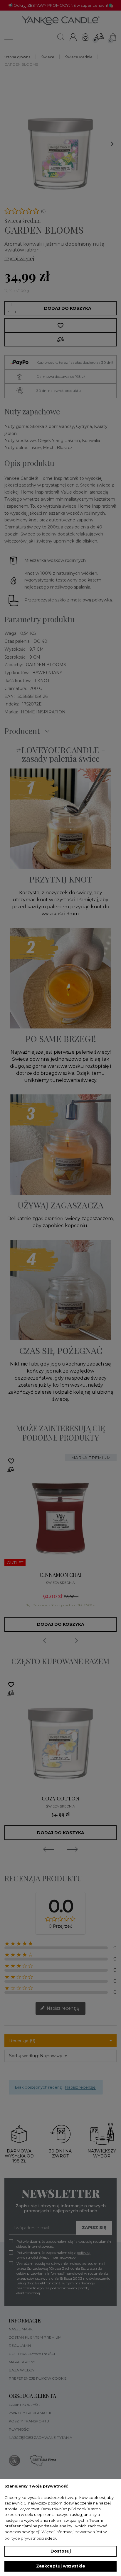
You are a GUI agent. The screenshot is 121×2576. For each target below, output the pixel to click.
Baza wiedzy (22, 2370)
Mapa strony (22, 2362)
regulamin (102, 2241)
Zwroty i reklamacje (31, 2413)
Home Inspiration (43, 712)
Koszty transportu (29, 2421)
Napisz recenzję (62, 2008)
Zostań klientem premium (35, 2337)
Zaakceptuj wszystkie (61, 2566)
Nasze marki (21, 2329)
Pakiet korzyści (25, 2405)
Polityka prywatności (32, 2354)
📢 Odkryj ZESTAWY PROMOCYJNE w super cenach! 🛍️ (61, 5)
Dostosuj (61, 2551)
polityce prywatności (24, 2538)
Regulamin (20, 2345)
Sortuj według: (24, 2056)
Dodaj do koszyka (68, 308)
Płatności (19, 2429)
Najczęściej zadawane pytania (41, 2438)
